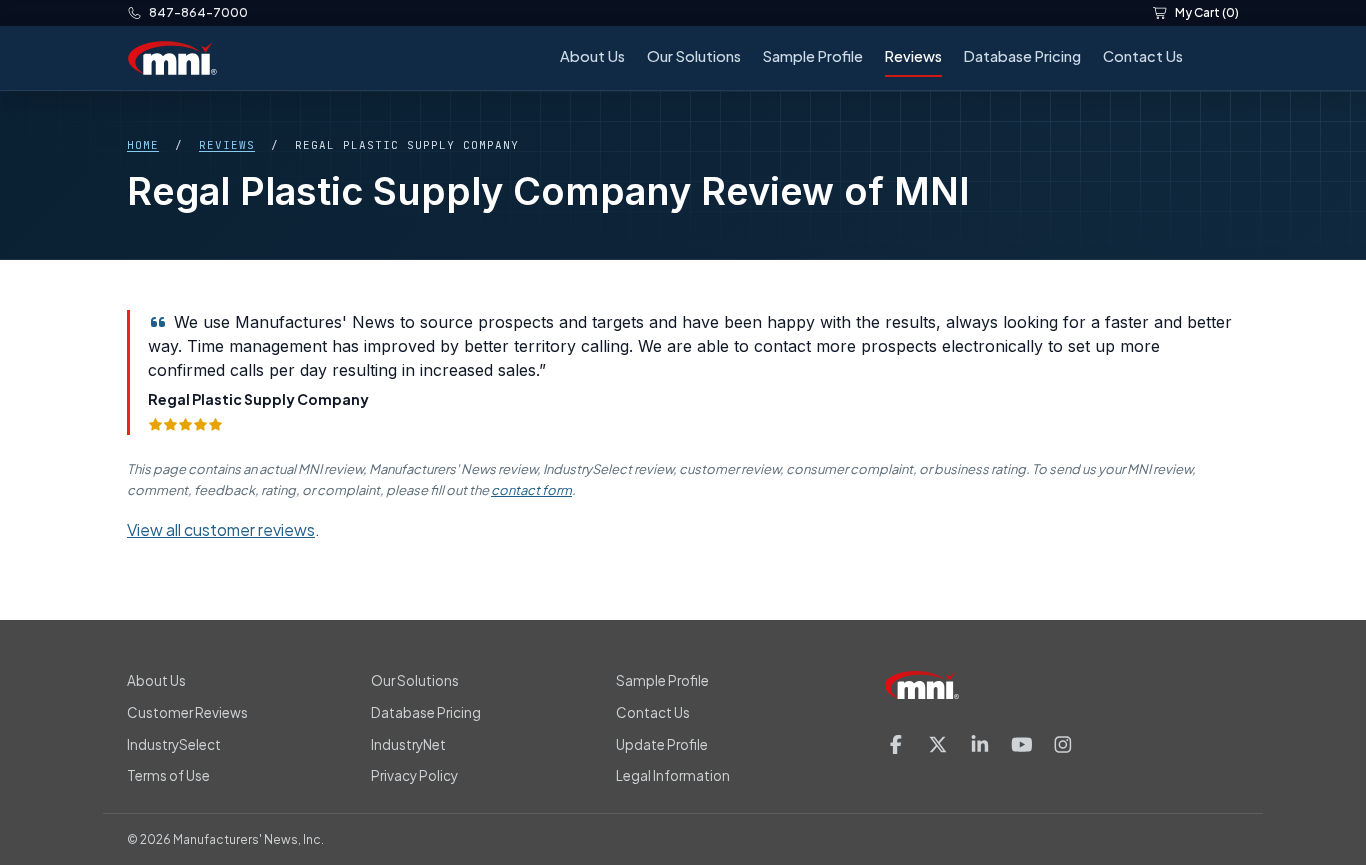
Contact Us (1143, 56)
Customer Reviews (187, 712)
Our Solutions (694, 56)
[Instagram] (1063, 744)
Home (143, 145)
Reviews (913, 56)
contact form (531, 490)
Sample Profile (813, 56)
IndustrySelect (174, 744)
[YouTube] (1022, 744)
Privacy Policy (414, 775)
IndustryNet (408, 744)
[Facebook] (896, 744)
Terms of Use (168, 775)
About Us (592, 56)
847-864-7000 (198, 12)
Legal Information (673, 775)
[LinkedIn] (980, 744)
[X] (938, 744)
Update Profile (662, 744)
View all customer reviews (221, 529)
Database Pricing (1022, 56)
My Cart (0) (1207, 12)
